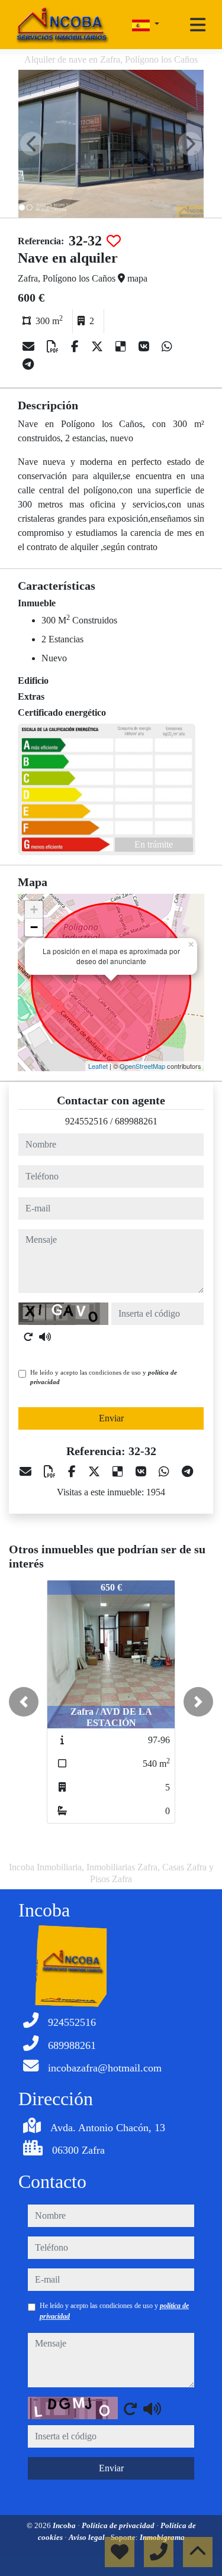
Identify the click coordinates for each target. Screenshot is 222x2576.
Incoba (65, 2525)
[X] (99, 347)
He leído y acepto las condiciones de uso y (104, 1377)
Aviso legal (88, 2537)
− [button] (34, 927)
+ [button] (34, 909)
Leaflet (98, 1066)
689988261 (136, 1121)
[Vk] (145, 347)
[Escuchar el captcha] (45, 1337)
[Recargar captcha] (28, 1337)
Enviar (111, 1418)
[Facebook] (76, 347)
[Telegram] (28, 364)
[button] (24, 1702)
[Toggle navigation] (198, 25)
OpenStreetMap (142, 1066)
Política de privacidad (119, 2525)
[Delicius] (122, 347)
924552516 (86, 1121)
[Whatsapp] (167, 347)
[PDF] (54, 347)
